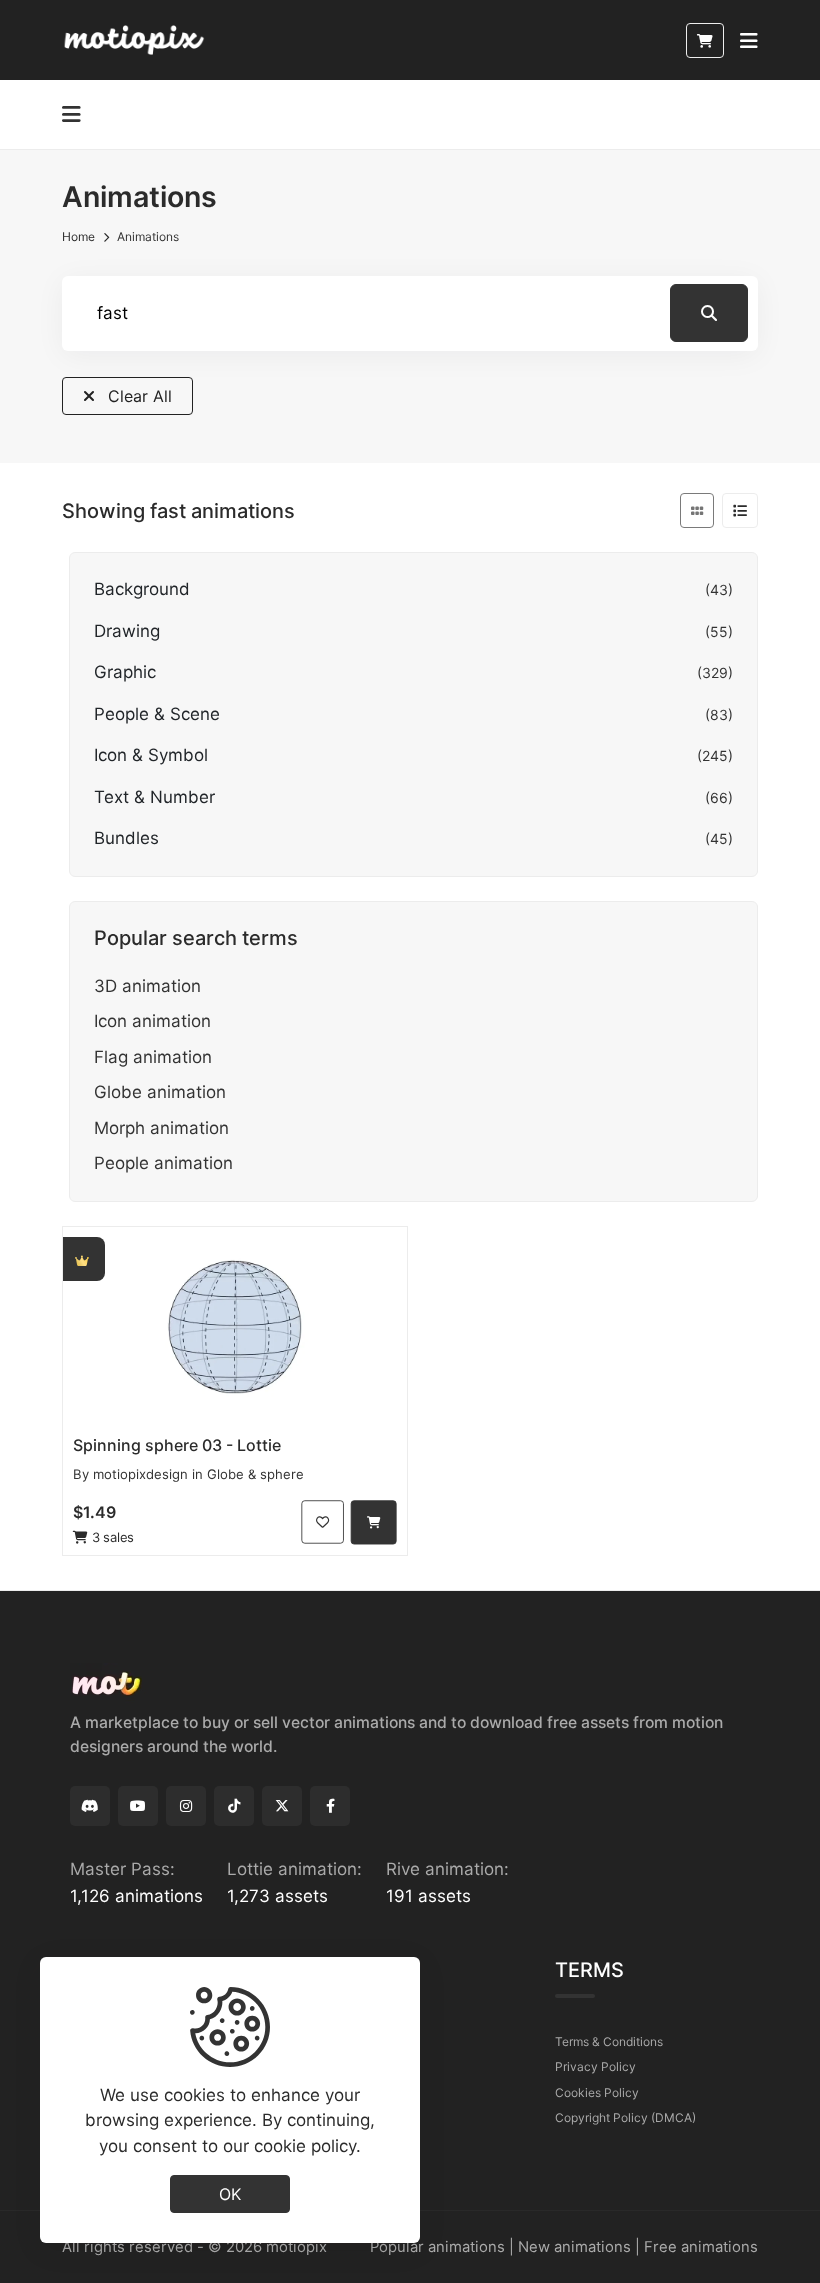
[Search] (709, 313)
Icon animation (152, 1021)
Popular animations (437, 2247)
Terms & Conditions (609, 2041)
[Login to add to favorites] (322, 1522)
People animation (163, 1163)
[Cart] (705, 40)
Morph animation (161, 1128)
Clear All (137, 396)
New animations (574, 2247)
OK (230, 2194)
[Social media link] (90, 1806)
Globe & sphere (255, 1474)
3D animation (147, 986)
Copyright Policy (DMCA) (625, 2117)
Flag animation (153, 1057)
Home (78, 236)
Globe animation (160, 1092)
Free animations (701, 2247)
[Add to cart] (374, 1523)
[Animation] (235, 1327)
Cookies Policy (597, 2092)
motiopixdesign (140, 1474)
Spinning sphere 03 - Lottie (177, 1445)
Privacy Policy (595, 2066)
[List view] (740, 510)
